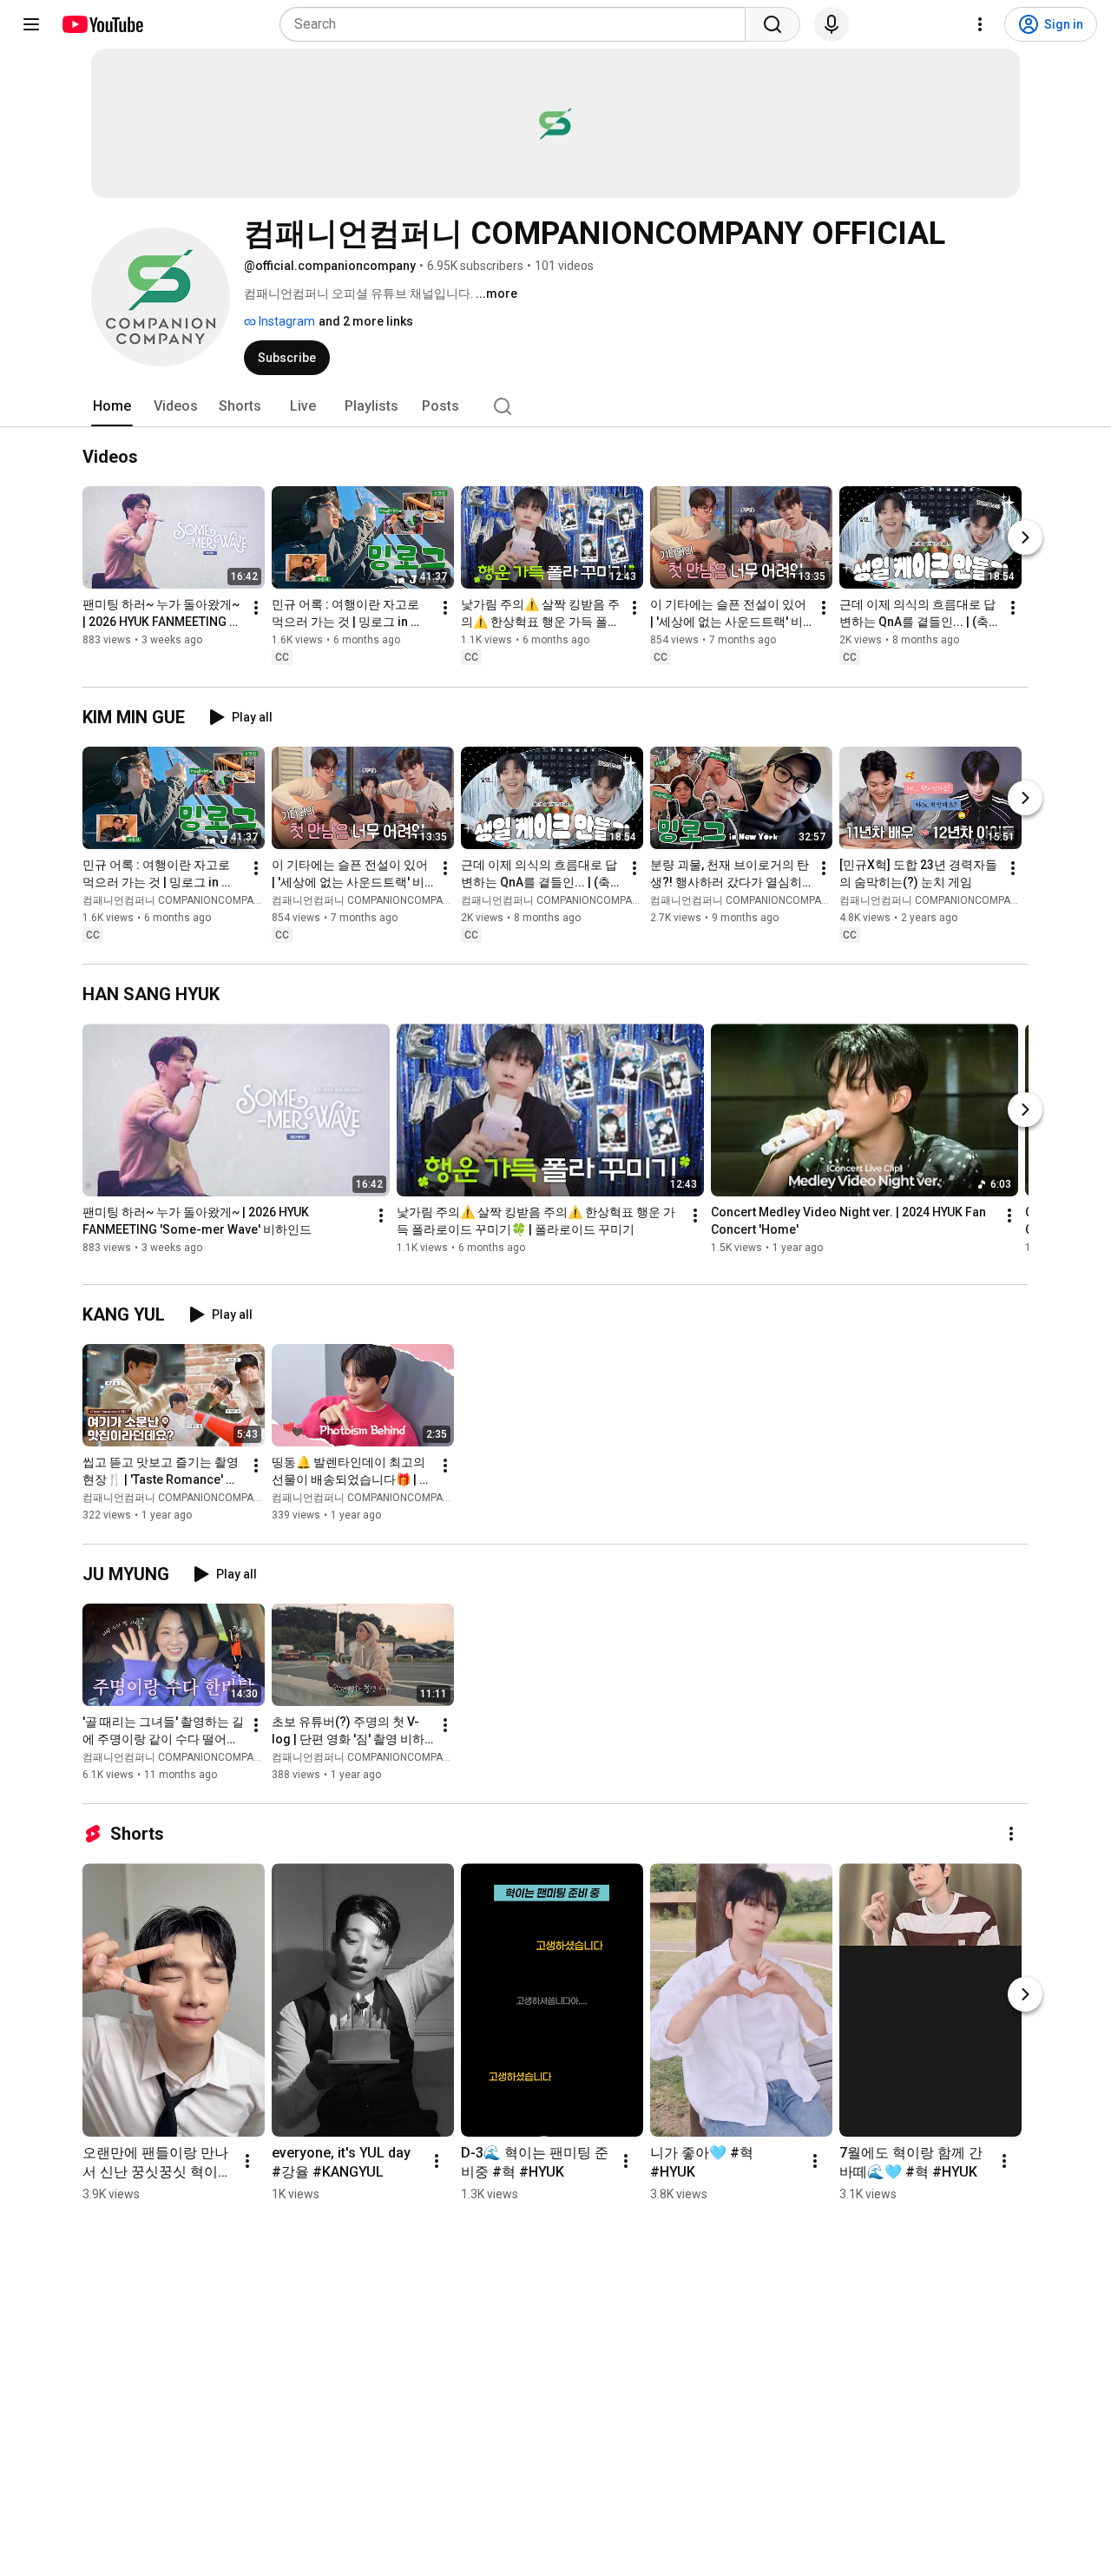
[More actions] (256, 609)
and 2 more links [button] (366, 321)
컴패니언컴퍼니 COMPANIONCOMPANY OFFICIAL (197, 900)
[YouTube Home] (102, 24)
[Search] (772, 24)
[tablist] (555, 406)
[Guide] (31, 24)
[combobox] (518, 24)
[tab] (112, 406)
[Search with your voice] (832, 24)
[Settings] (980, 24)
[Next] (1025, 538)
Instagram (286, 321)
